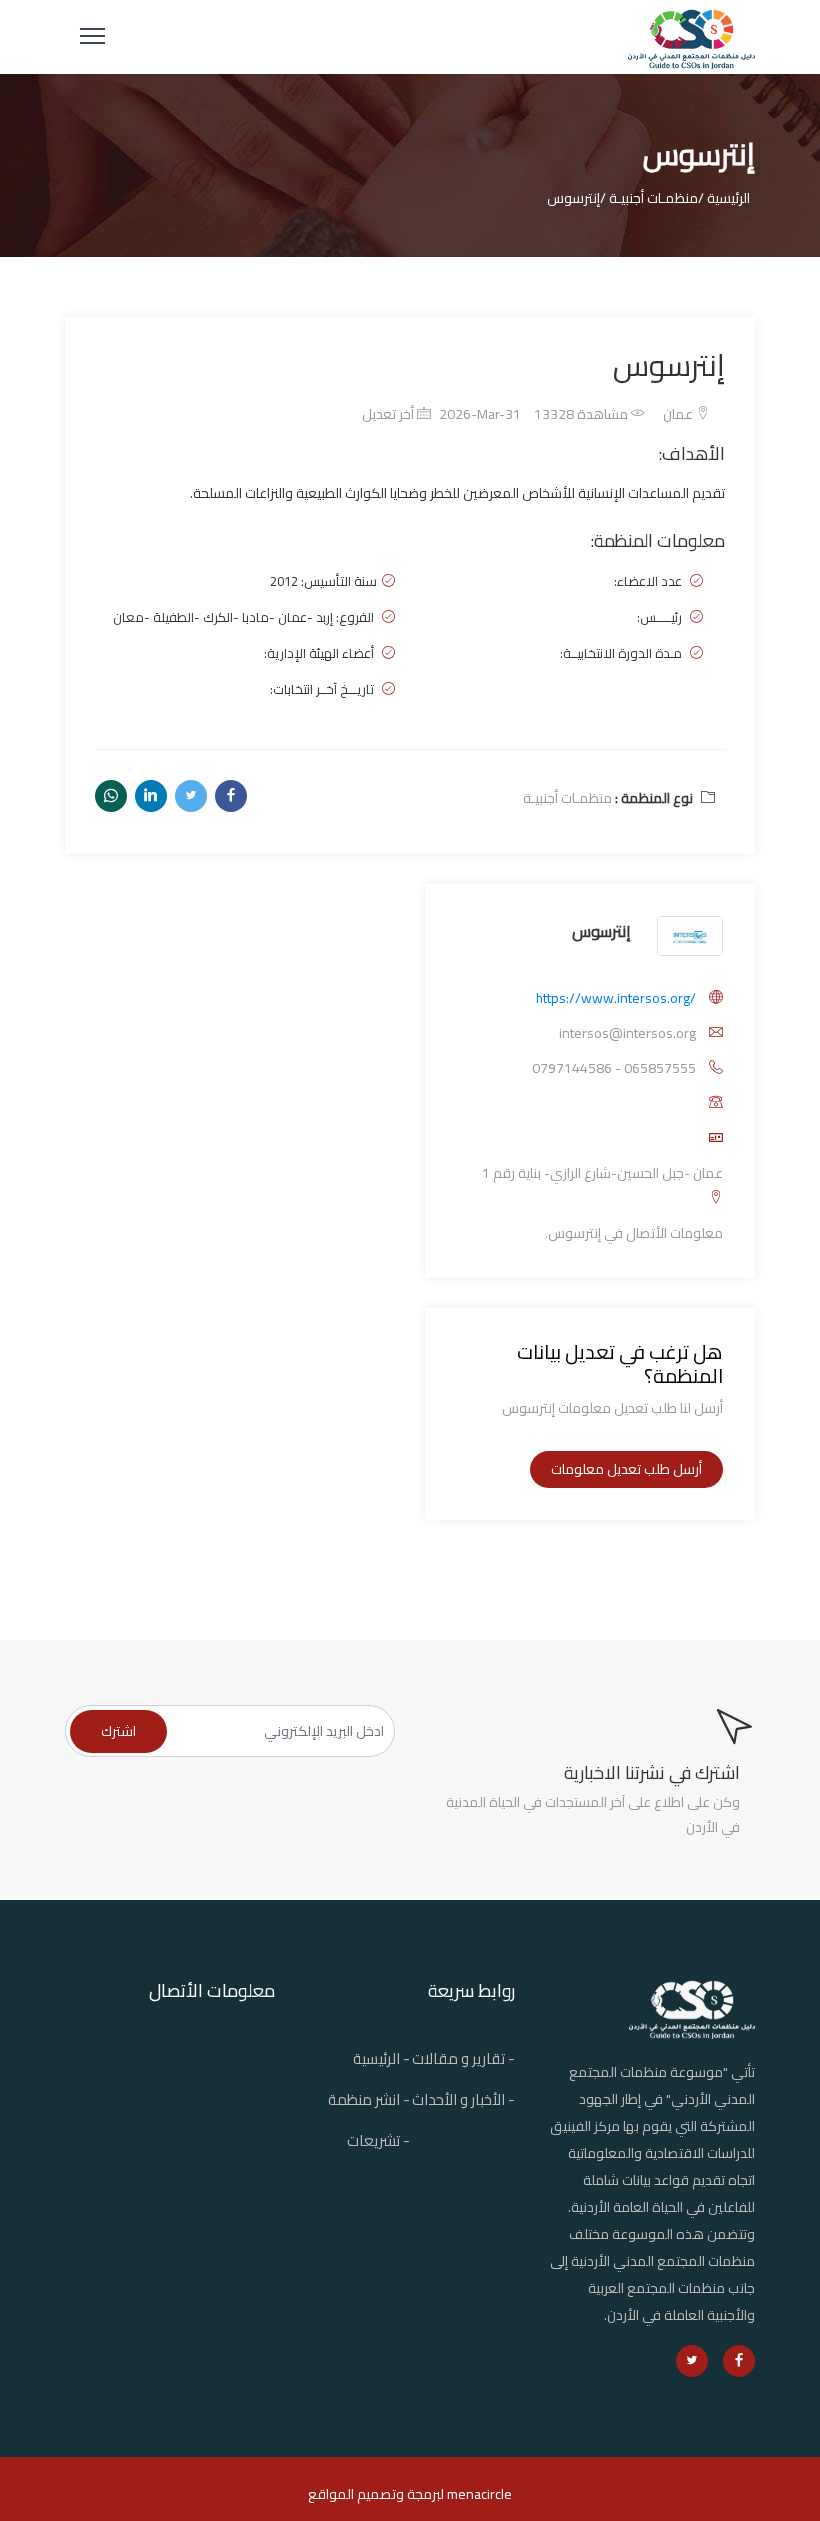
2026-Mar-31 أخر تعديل (441, 414)
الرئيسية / (724, 198)
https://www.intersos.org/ (616, 998)
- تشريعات (378, 2140)
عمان (679, 414)
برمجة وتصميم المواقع (374, 2494)
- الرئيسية (381, 2058)
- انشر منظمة (369, 2099)
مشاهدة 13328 (582, 414)
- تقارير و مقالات (463, 2058)
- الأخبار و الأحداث (463, 2099)
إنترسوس (601, 931)
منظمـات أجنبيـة (567, 798)
